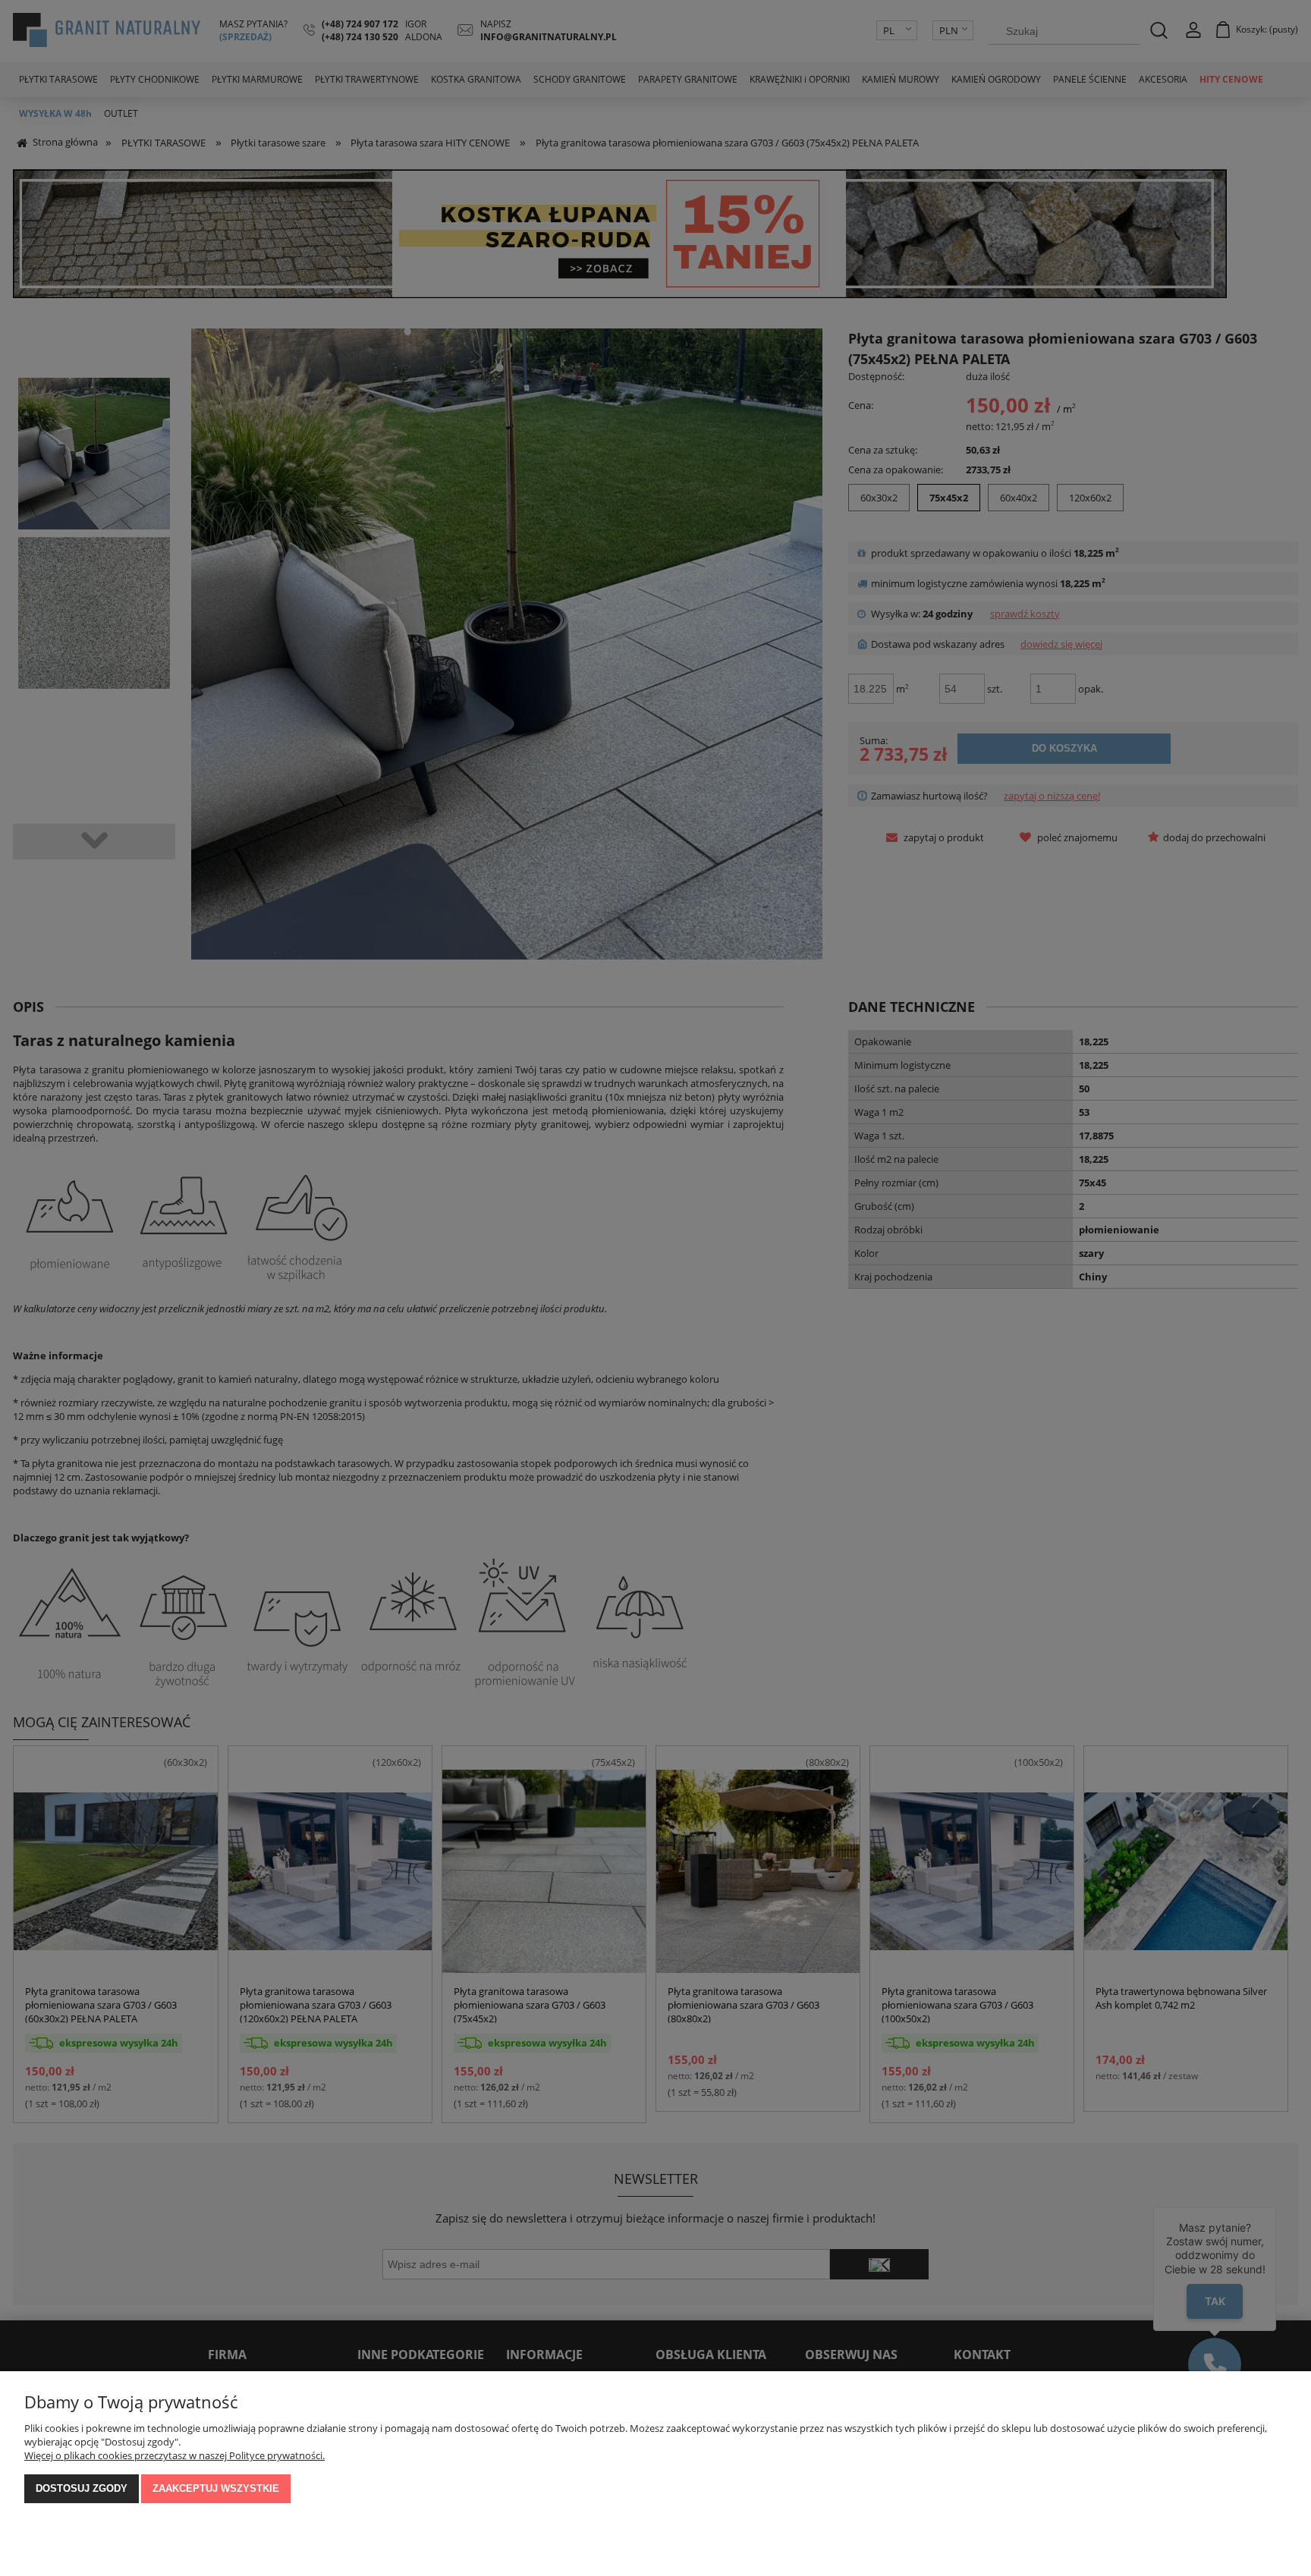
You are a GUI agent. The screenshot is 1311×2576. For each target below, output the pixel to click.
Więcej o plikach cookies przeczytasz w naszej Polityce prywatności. (174, 2455)
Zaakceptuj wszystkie (216, 2488)
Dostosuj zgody (82, 2488)
